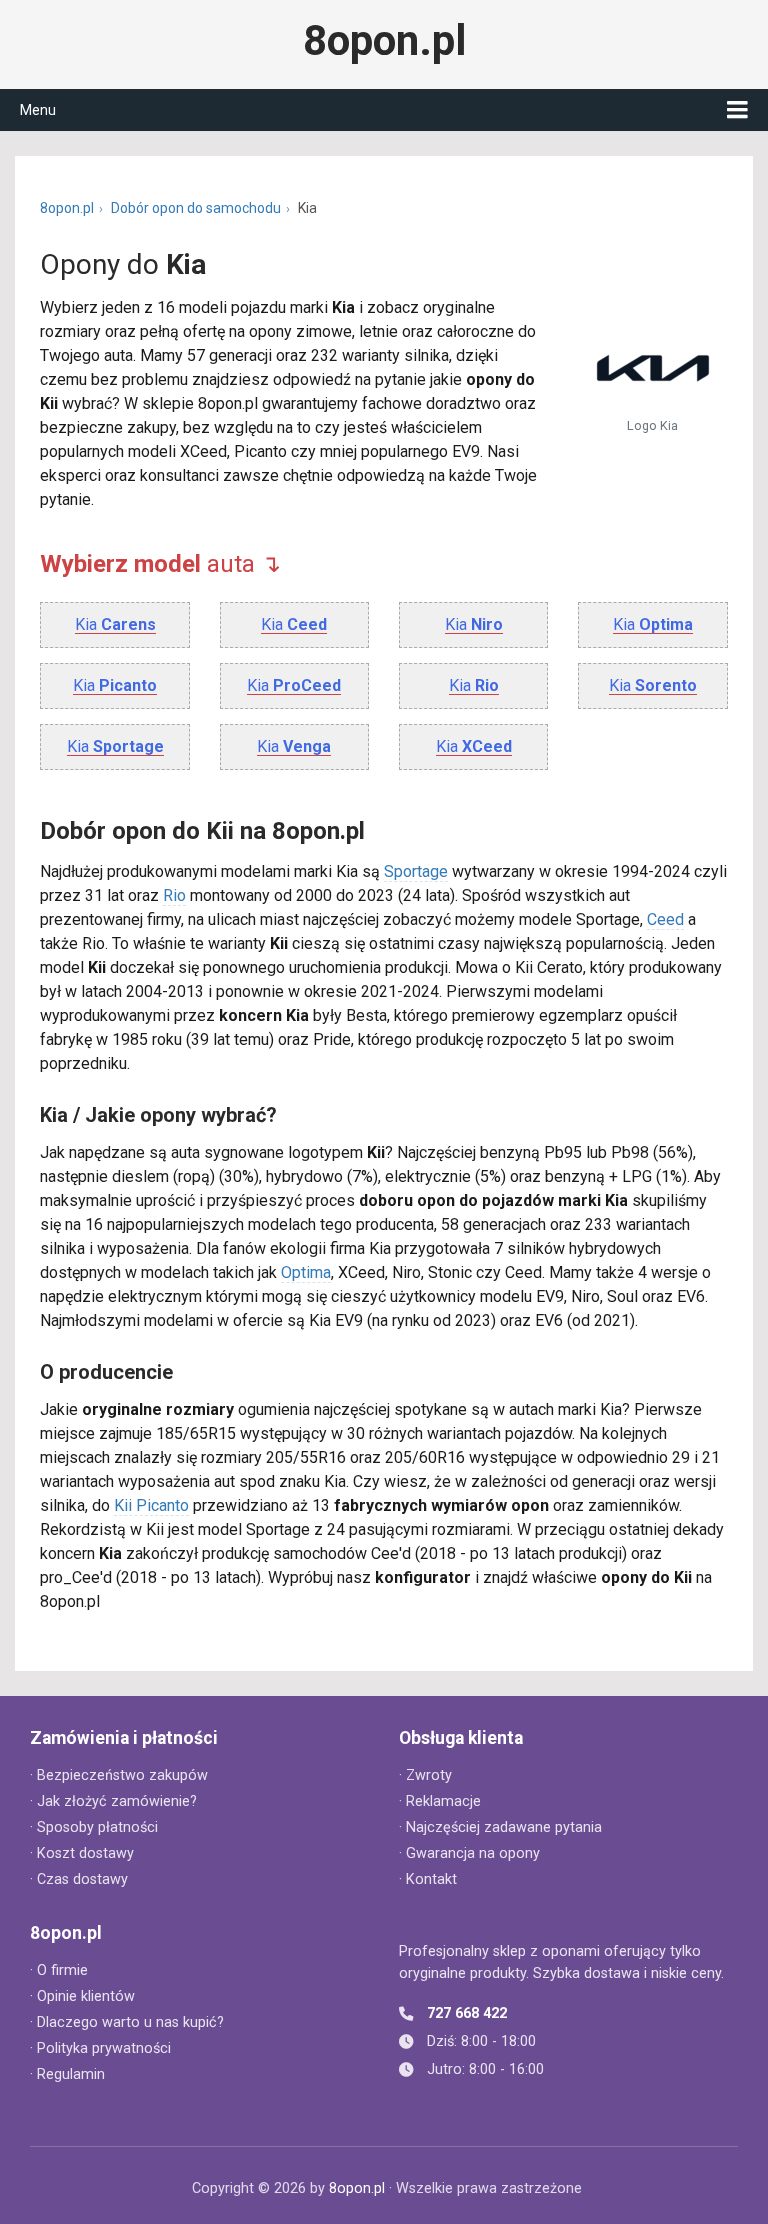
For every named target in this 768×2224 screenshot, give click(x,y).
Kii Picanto (151, 1505)
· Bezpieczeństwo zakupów (119, 1775)
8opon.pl (384, 41)
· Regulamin (67, 2074)
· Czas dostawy (79, 1879)
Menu (38, 110)
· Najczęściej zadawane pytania (500, 1827)
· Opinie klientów (82, 1996)
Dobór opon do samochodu (196, 208)
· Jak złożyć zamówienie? (113, 1801)
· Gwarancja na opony (469, 1853)
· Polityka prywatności (100, 2048)
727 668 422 (467, 2013)
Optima (306, 1272)
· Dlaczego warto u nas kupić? (127, 2022)
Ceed (665, 919)
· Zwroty (425, 1775)
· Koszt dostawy (82, 1853)
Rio (174, 895)
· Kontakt (428, 1879)
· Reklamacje (440, 1801)
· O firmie (59, 1970)
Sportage (416, 871)
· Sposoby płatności (94, 1827)
